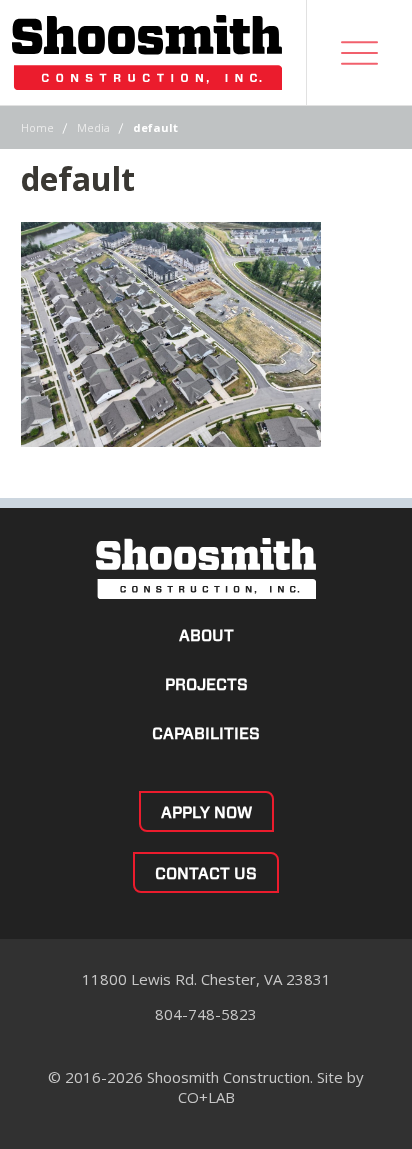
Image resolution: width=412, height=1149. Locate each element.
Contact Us (206, 873)
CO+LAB (206, 1097)
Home (37, 127)
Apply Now (206, 812)
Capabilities (206, 733)
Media (93, 127)
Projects (206, 684)
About (206, 635)
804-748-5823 (206, 1014)
